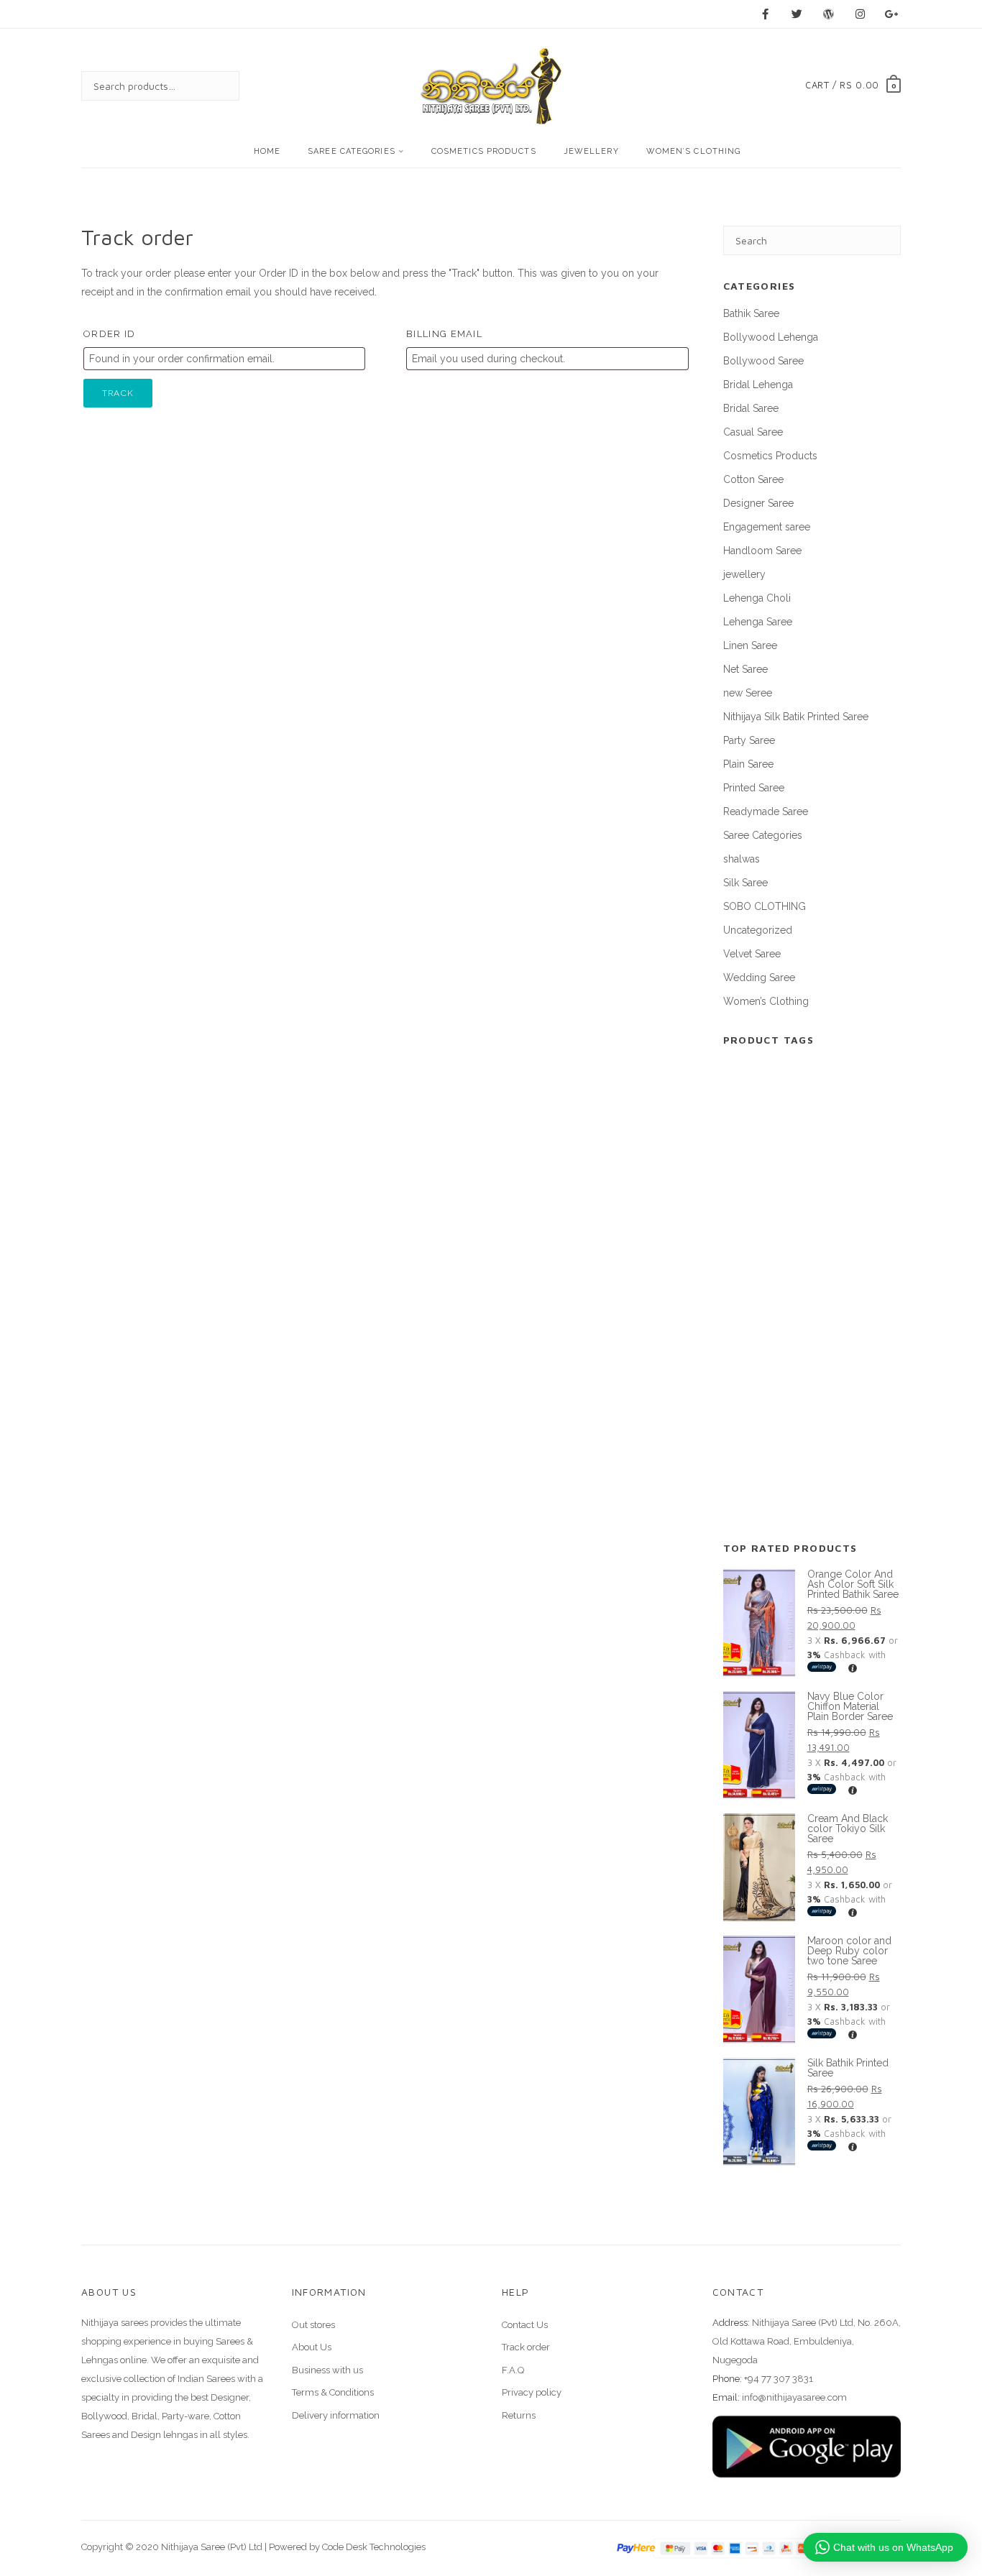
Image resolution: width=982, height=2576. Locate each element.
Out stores (313, 2325)
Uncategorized (758, 930)
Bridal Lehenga (758, 385)
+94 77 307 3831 (779, 2379)
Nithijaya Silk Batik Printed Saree (796, 717)
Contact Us (525, 2325)
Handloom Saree (762, 551)
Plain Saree (748, 764)
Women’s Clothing (694, 151)
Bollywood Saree (763, 361)
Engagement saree (767, 527)
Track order (526, 2347)
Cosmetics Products (484, 151)
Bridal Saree (751, 408)
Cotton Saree (753, 479)
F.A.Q (513, 2370)
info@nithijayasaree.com (794, 2397)
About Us (312, 2347)
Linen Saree (750, 645)
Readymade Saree (766, 811)
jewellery (591, 151)
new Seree (748, 693)
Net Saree (745, 669)
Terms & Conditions (333, 2392)
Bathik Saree (751, 313)
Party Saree (749, 740)
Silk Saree (745, 883)
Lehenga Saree (758, 622)
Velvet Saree (752, 954)
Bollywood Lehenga (771, 337)
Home (267, 151)
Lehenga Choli (757, 598)
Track (118, 393)
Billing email (444, 334)
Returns (519, 2415)
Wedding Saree (759, 977)
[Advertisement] (812, 1302)
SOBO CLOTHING (765, 906)
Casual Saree (753, 432)
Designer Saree (758, 503)
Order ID (109, 334)
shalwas (742, 859)
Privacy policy (532, 2392)
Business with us (327, 2370)
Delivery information (336, 2415)
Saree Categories (352, 151)
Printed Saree (754, 788)
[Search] (214, 86)
